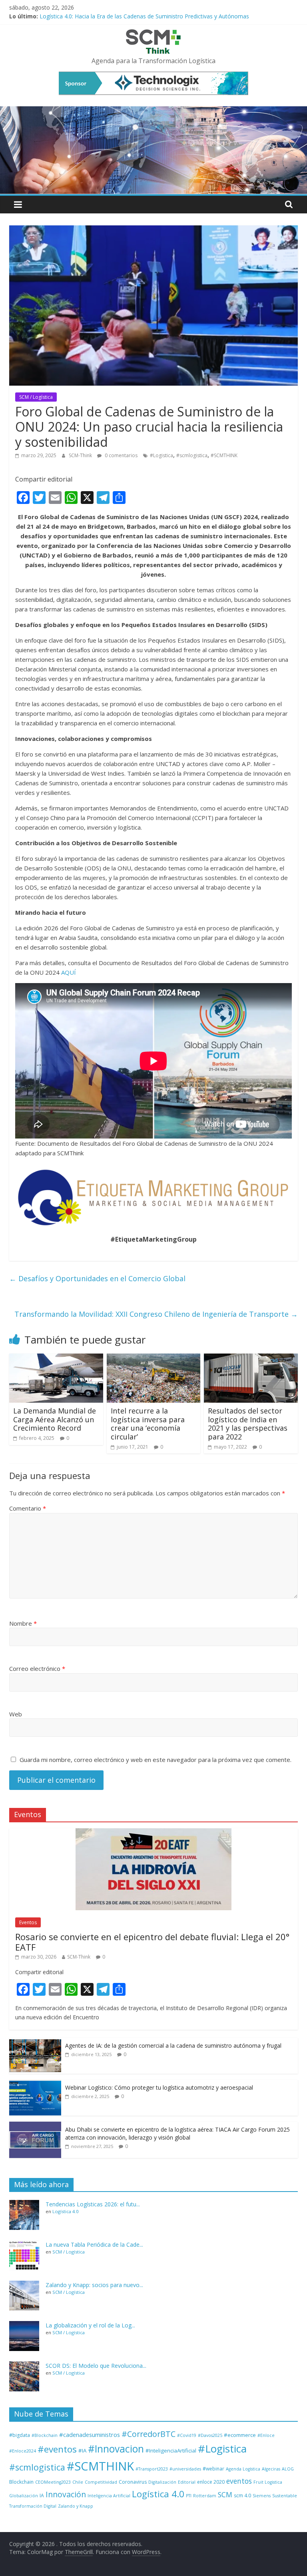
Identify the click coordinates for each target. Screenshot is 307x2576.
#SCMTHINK (224, 455)
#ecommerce (240, 2435)
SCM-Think (81, 455)
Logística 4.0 (65, 2211)
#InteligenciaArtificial (171, 2451)
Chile (78, 2482)
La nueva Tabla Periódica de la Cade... (94, 2245)
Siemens (262, 2496)
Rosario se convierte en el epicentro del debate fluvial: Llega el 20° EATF (152, 1942)
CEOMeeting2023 (53, 2482)
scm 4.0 (242, 2495)
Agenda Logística (243, 2469)
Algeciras (271, 2469)
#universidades (185, 2469)
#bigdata (20, 2435)
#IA (82, 2451)
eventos (239, 2481)
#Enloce (266, 2435)
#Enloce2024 (23, 2451)
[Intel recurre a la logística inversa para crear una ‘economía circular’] (154, 1358)
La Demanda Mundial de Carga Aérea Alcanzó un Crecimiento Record (55, 1419)
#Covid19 (187, 2435)
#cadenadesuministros (90, 2435)
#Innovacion (116, 2449)
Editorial (187, 2482)
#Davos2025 (210, 2435)
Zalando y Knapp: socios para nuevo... (94, 2285)
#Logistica (161, 455)
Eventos (28, 1922)
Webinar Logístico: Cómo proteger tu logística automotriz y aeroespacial (159, 2087)
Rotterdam (205, 2496)
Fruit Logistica (268, 2482)
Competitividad (101, 2482)
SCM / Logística (36, 397)
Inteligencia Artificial (109, 2496)
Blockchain (21, 2482)
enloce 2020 (211, 2482)
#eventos (57, 2449)
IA (42, 2495)
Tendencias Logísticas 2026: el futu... (93, 2204)
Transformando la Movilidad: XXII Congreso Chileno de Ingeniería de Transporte (156, 1314)
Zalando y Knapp (76, 2506)
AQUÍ (69, 972)
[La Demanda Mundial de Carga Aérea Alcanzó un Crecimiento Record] (56, 1358)
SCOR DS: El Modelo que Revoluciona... (96, 2366)
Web (16, 1714)
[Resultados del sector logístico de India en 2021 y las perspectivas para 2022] (251, 1358)
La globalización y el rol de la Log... (90, 2325)
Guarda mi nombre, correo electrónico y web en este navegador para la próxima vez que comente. (155, 1760)
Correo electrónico (37, 1668)
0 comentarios (121, 455)
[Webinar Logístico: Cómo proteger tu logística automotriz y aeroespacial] (35, 2084)
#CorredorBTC (149, 2434)
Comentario (28, 1508)
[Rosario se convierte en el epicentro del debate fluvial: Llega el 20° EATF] (153, 1832)
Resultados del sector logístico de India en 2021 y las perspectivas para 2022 (248, 1424)
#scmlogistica (192, 455)
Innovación (66, 2494)
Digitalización (162, 2482)
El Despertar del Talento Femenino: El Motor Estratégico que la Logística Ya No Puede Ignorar (162, 15)
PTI (189, 2496)
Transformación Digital (33, 2506)
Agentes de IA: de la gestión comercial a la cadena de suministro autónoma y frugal (173, 2045)
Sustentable (285, 2496)
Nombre (23, 1623)
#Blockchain (45, 2435)
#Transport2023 (152, 2469)
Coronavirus (133, 2482)
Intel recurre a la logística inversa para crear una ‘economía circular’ (148, 1424)
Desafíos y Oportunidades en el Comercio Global (97, 1278)
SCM (225, 2494)
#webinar (213, 2469)
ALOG (288, 2469)
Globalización (24, 2496)
